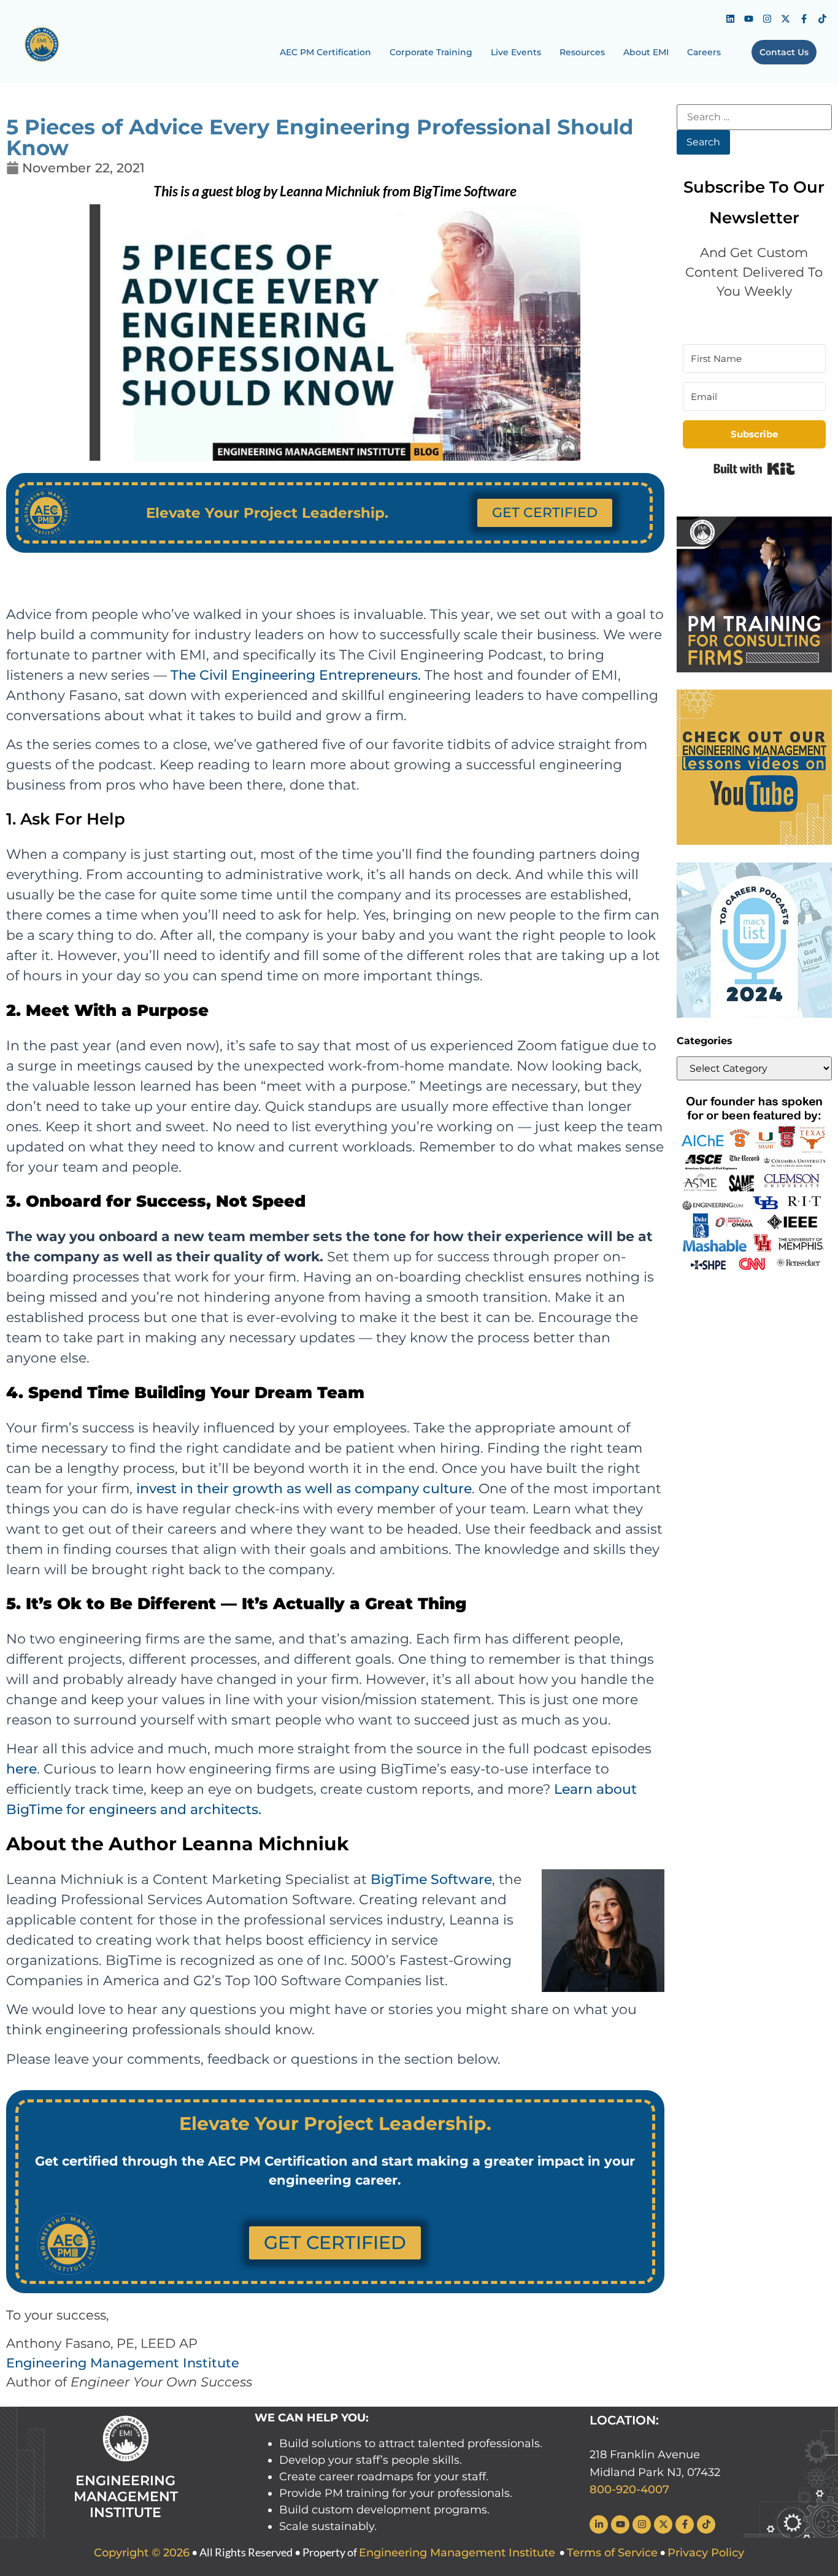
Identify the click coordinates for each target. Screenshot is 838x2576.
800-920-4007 (629, 2489)
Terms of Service (612, 2553)
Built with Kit (754, 469)
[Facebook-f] (804, 18)
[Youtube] (749, 18)
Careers (704, 52)
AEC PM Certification (325, 52)
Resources (582, 52)
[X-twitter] (786, 18)
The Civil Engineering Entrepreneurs (294, 675)
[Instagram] (767, 18)
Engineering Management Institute (123, 2363)
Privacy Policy (706, 2553)
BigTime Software (431, 1879)
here (21, 1769)
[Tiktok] (823, 18)
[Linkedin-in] (599, 2524)
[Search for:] (754, 117)
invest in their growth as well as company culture (304, 1489)
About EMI (646, 52)
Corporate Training (431, 52)
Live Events (516, 52)
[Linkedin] (731, 18)
